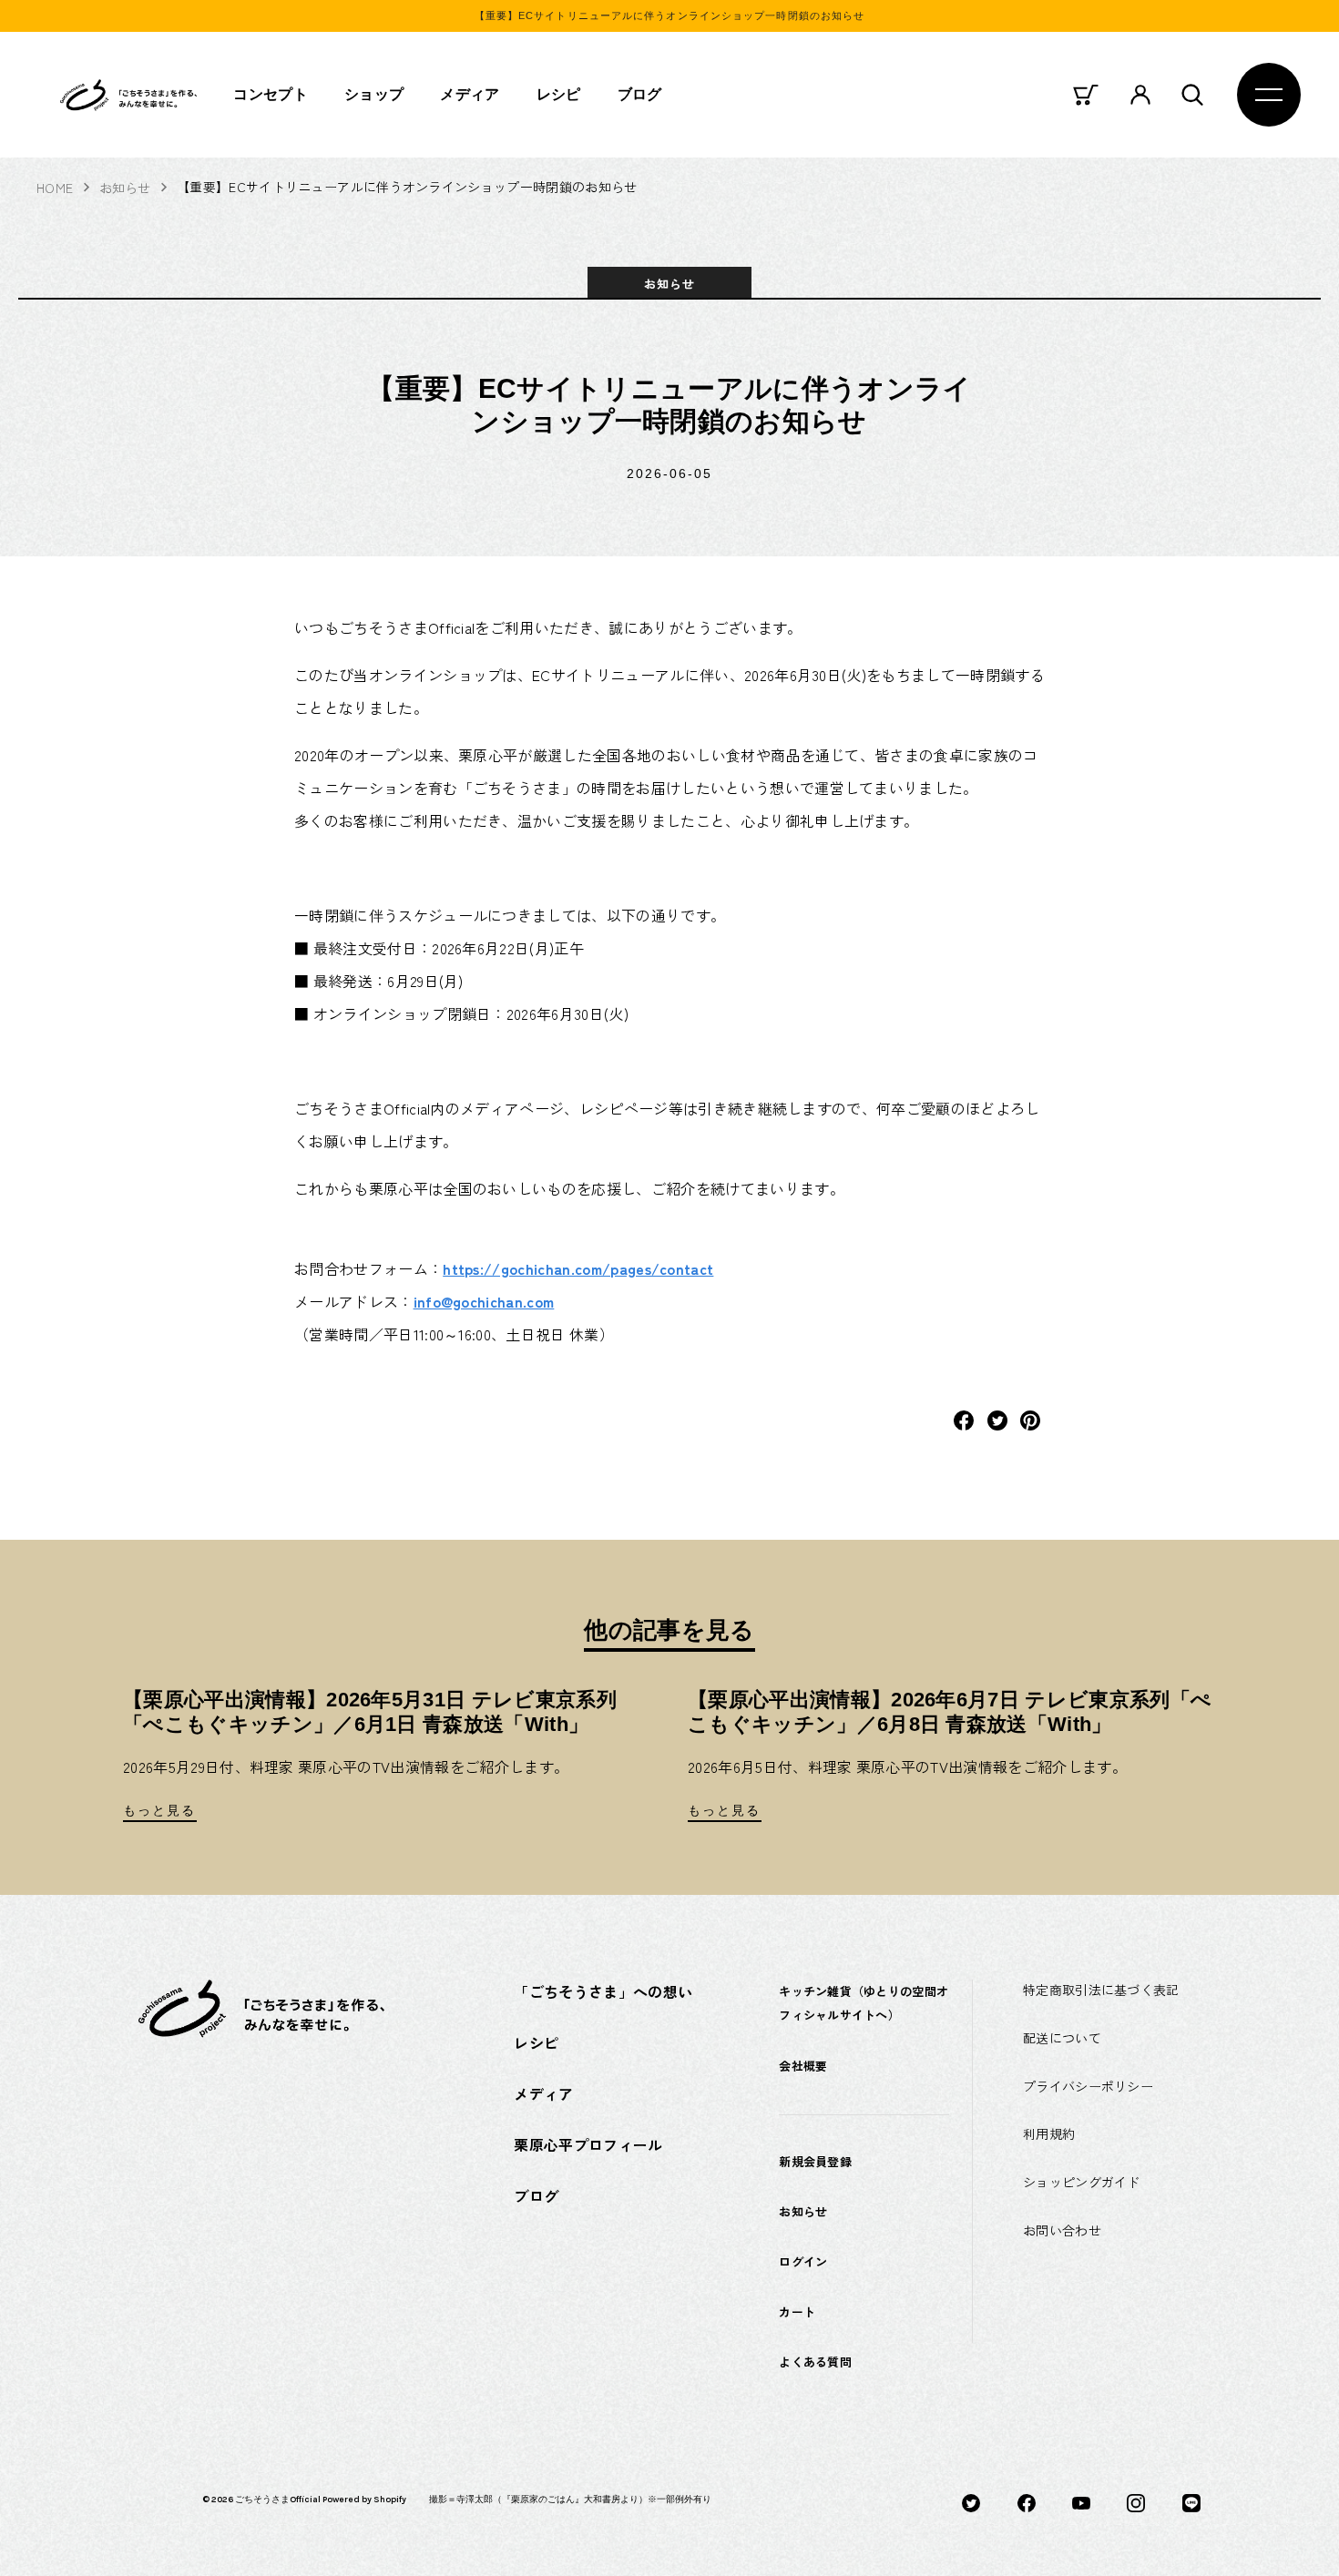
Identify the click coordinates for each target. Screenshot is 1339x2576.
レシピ (559, 94)
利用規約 (1049, 2133)
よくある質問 (815, 2362)
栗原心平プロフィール (588, 2144)
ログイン (803, 2261)
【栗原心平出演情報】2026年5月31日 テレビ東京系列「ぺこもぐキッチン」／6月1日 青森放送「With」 (370, 1711)
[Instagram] (1136, 2501)
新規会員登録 (815, 2161)
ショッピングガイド (1082, 2182)
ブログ (640, 94)
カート (797, 2311)
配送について (1062, 2038)
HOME (55, 188)
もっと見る (160, 1810)
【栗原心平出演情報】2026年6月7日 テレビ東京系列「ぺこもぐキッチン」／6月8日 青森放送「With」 (950, 1711)
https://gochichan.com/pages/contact (578, 1268)
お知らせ (125, 188)
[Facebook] (1027, 2501)
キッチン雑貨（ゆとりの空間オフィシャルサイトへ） (864, 2003)
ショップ (374, 94)
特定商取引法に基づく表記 (1101, 1990)
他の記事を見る (669, 1630)
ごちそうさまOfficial (278, 2500)
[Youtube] (1081, 2501)
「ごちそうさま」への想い (603, 1991)
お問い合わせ (1062, 2230)
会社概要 (803, 2066)
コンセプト (271, 94)
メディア (470, 94)
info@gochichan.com (484, 1301)
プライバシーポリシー (1088, 2086)
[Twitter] (971, 2501)
